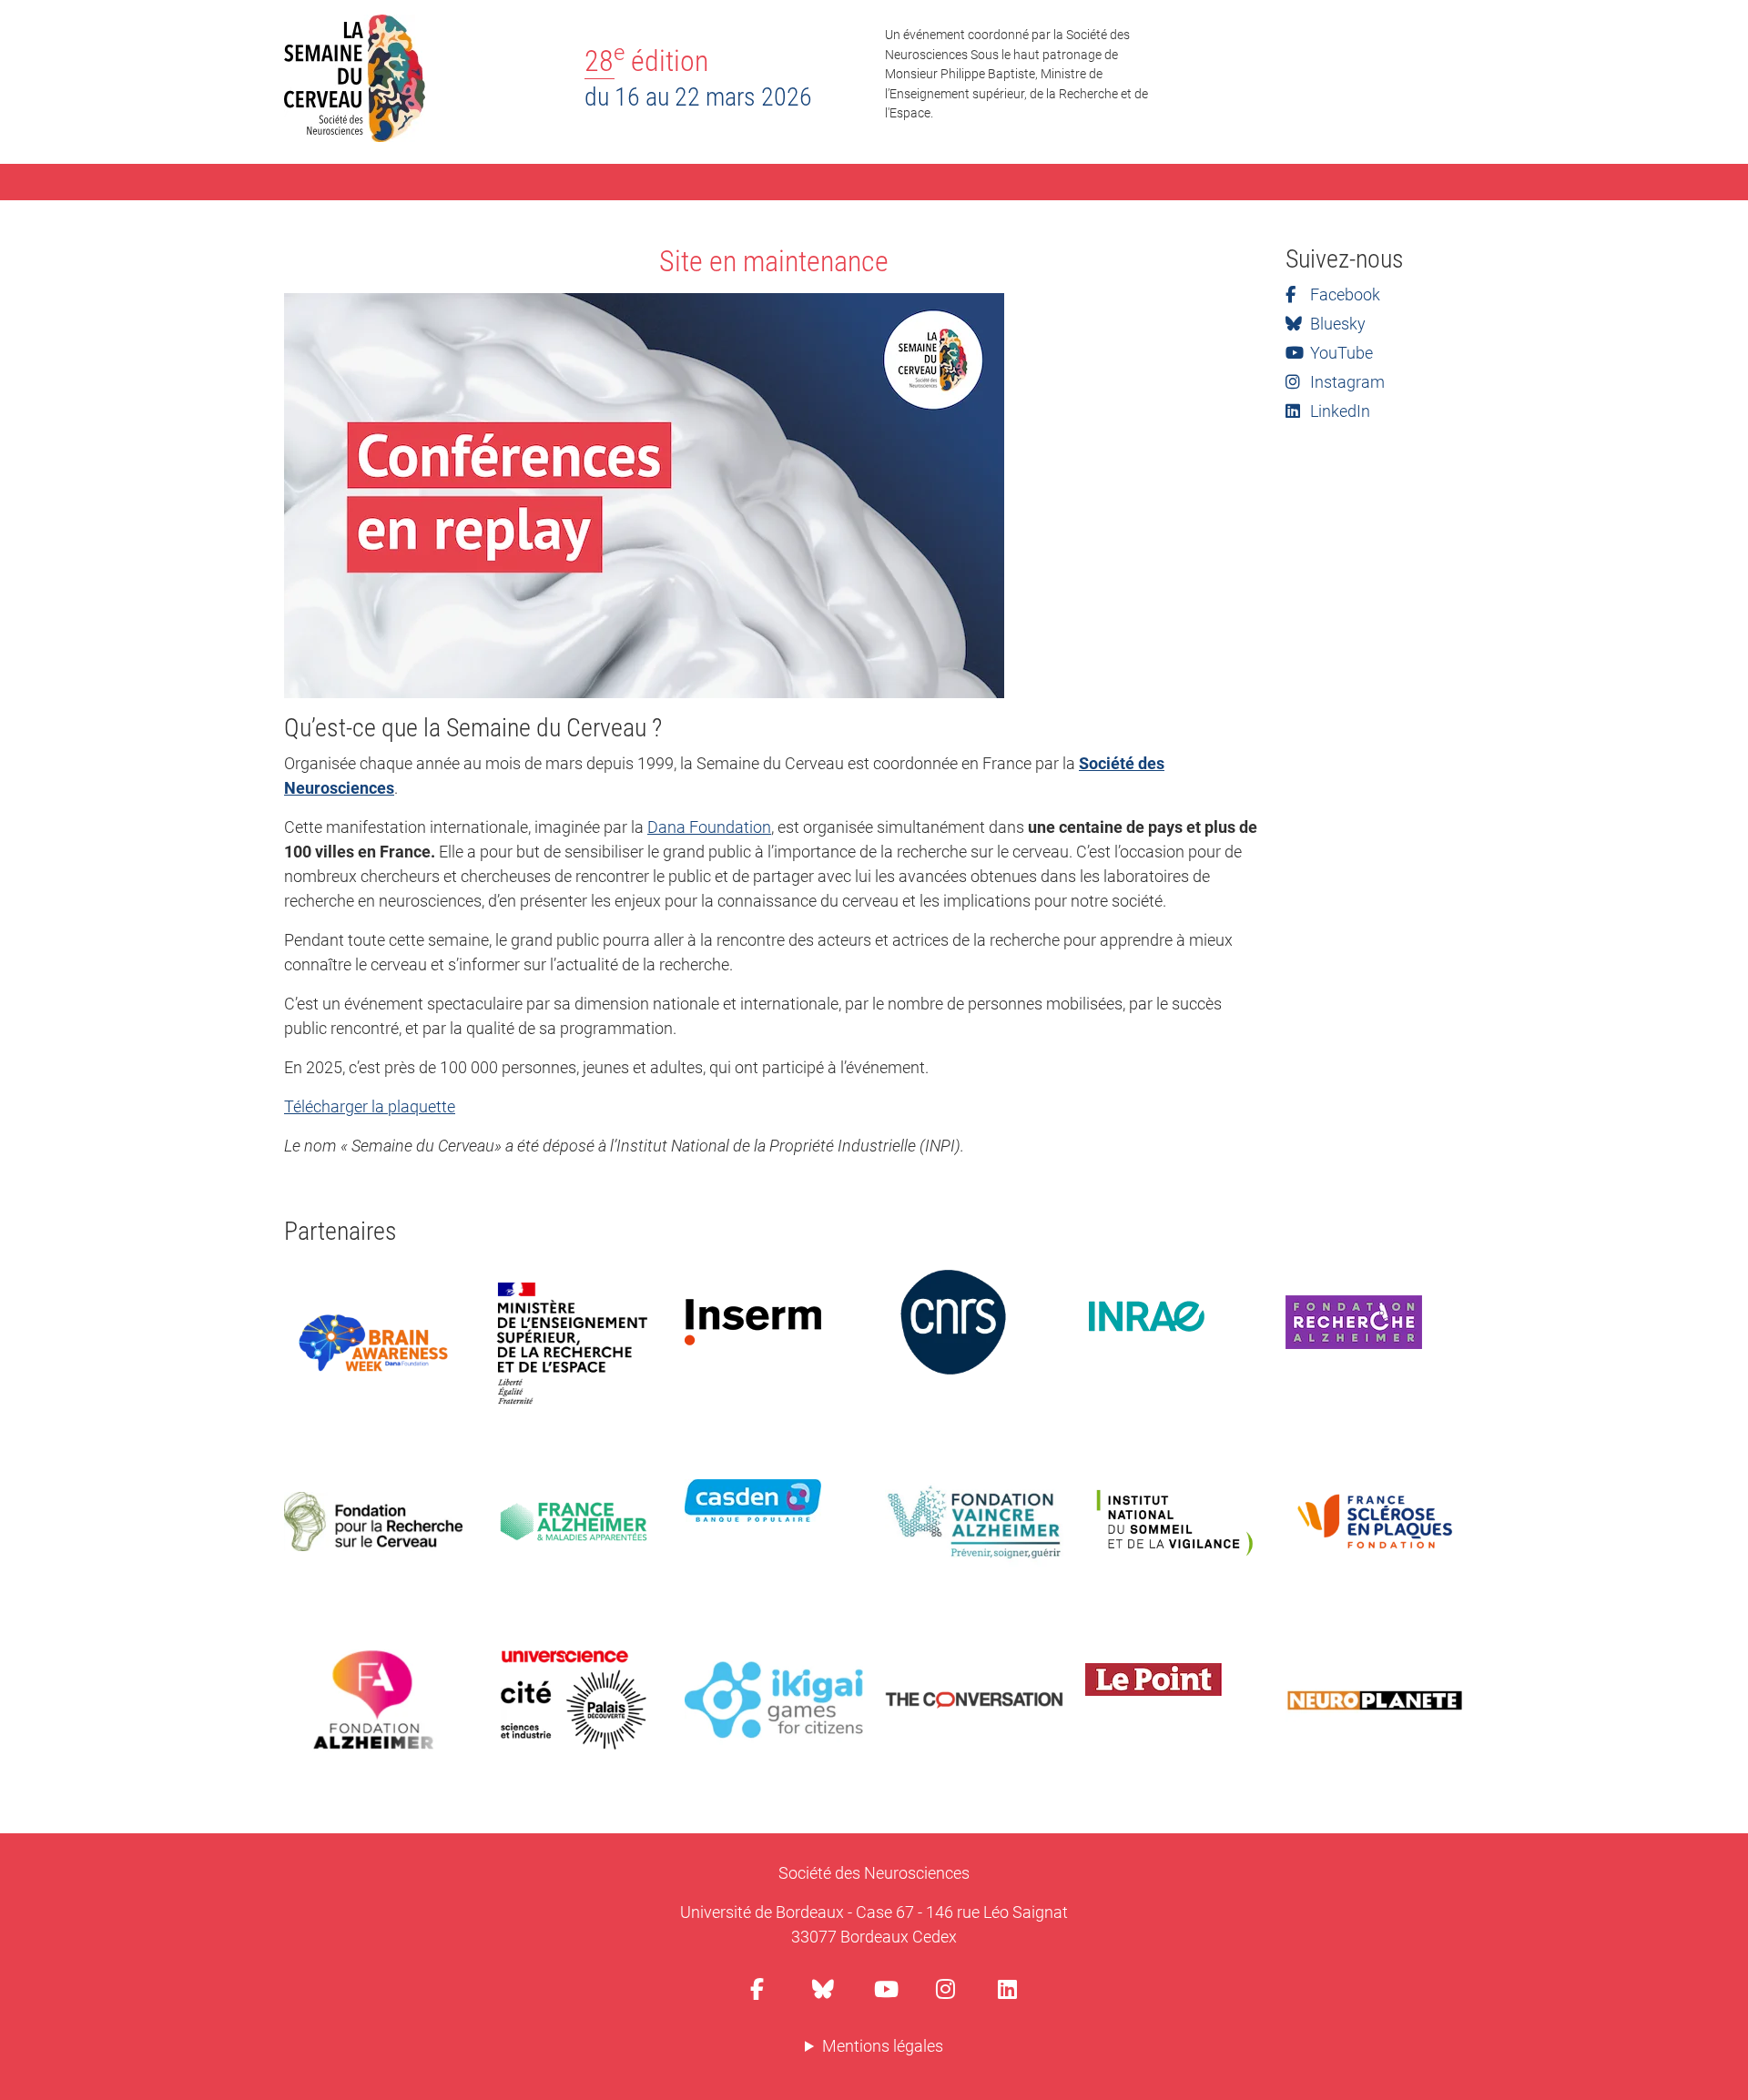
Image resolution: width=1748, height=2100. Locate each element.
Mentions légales (883, 2046)
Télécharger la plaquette (370, 1106)
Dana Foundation (709, 827)
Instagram (1346, 382)
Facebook (1343, 294)
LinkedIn (1338, 411)
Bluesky (1336, 324)
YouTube (1340, 353)
